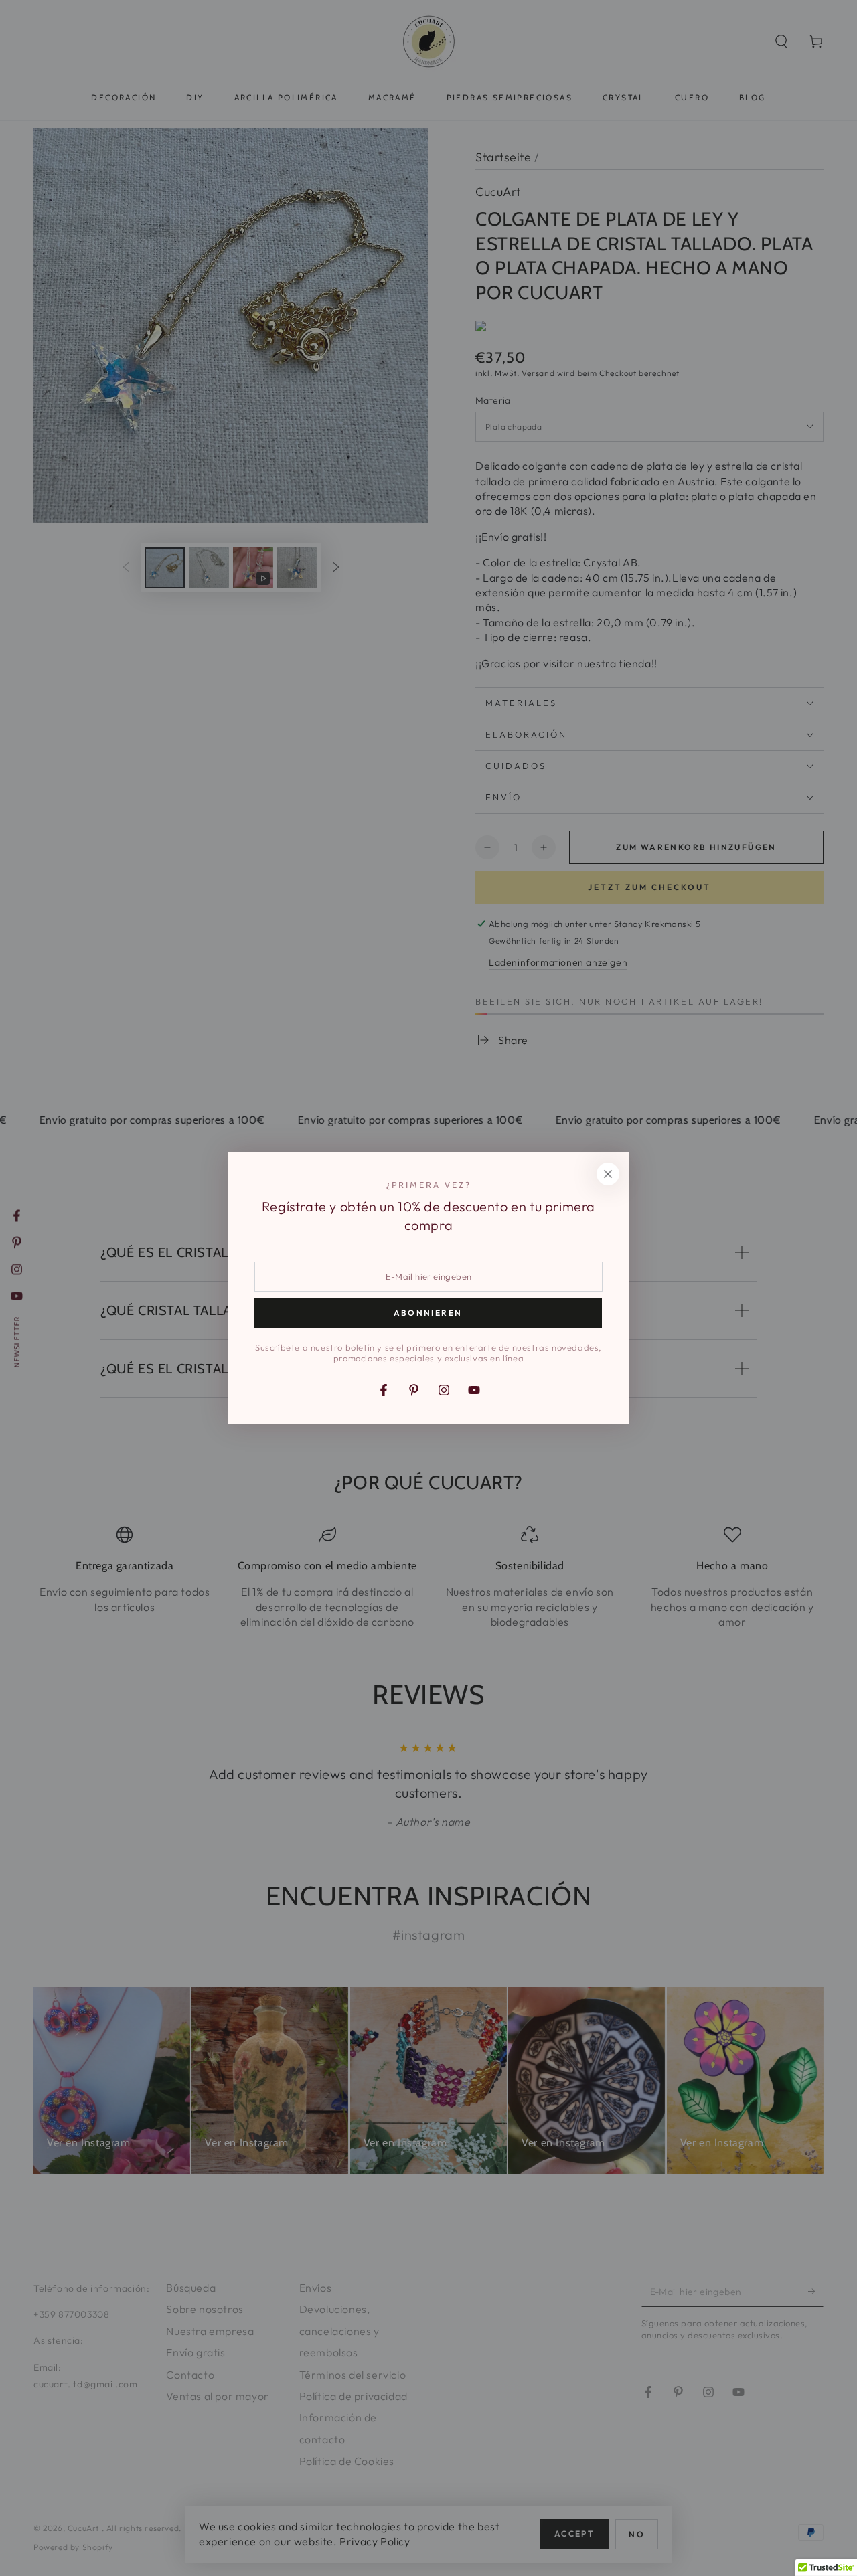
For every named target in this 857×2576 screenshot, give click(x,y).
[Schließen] (608, 1174)
